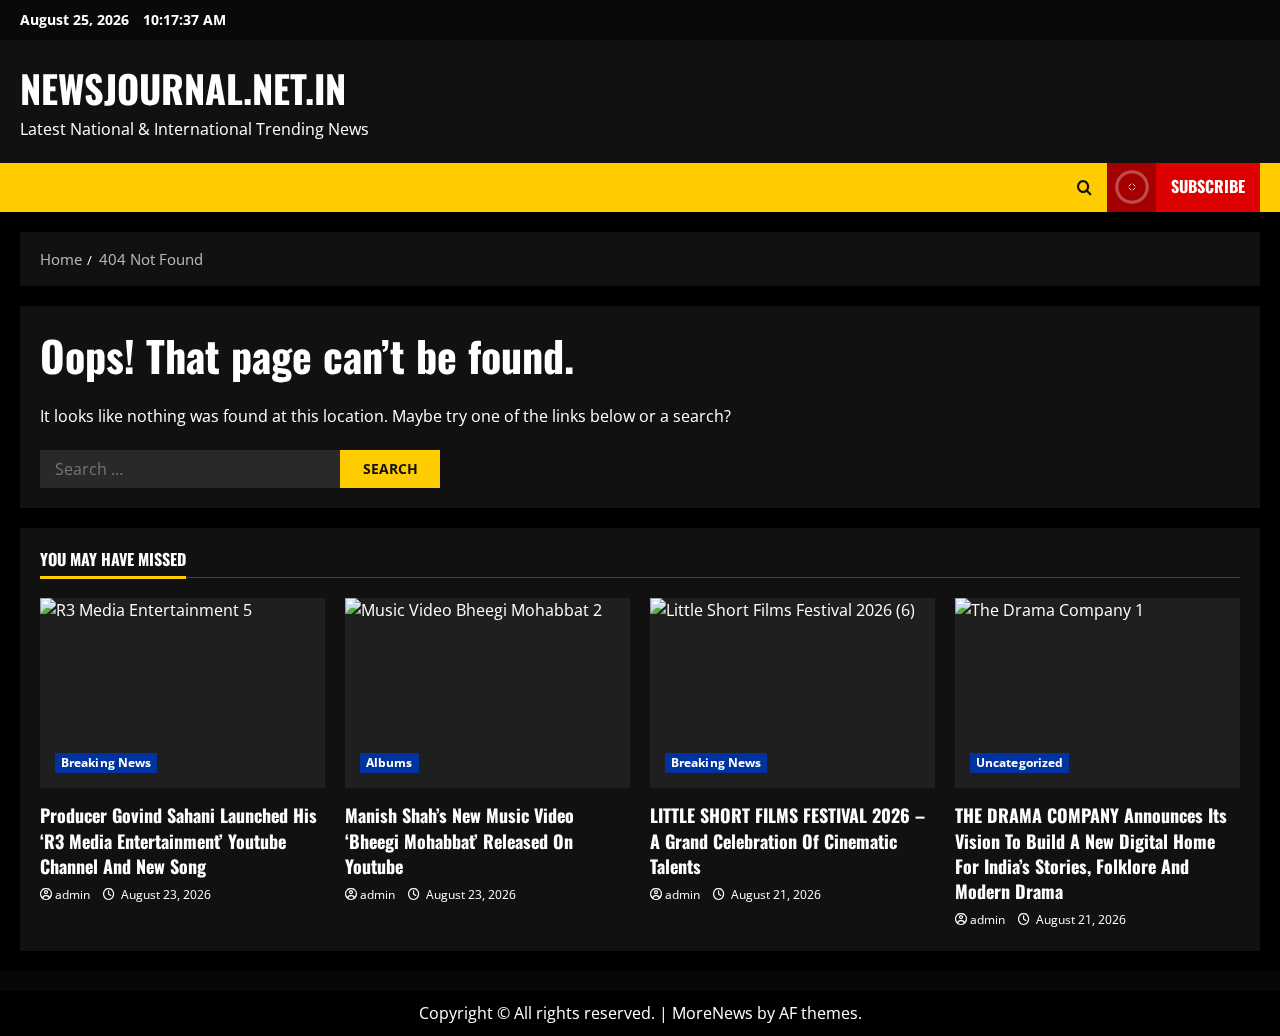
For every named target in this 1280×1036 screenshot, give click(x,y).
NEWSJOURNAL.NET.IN (183, 88)
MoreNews (712, 1013)
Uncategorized (1019, 762)
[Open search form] (1084, 187)
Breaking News (106, 762)
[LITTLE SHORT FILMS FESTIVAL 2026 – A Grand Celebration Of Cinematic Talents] (792, 693)
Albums (389, 762)
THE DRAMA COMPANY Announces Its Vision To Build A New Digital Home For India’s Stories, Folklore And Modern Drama (1091, 853)
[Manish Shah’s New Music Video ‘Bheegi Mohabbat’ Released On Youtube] (487, 693)
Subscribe (1208, 186)
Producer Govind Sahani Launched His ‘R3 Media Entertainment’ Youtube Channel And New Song (178, 840)
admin (72, 894)
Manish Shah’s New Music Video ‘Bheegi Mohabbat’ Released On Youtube (459, 840)
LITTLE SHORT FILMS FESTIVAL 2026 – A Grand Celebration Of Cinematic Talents (787, 840)
